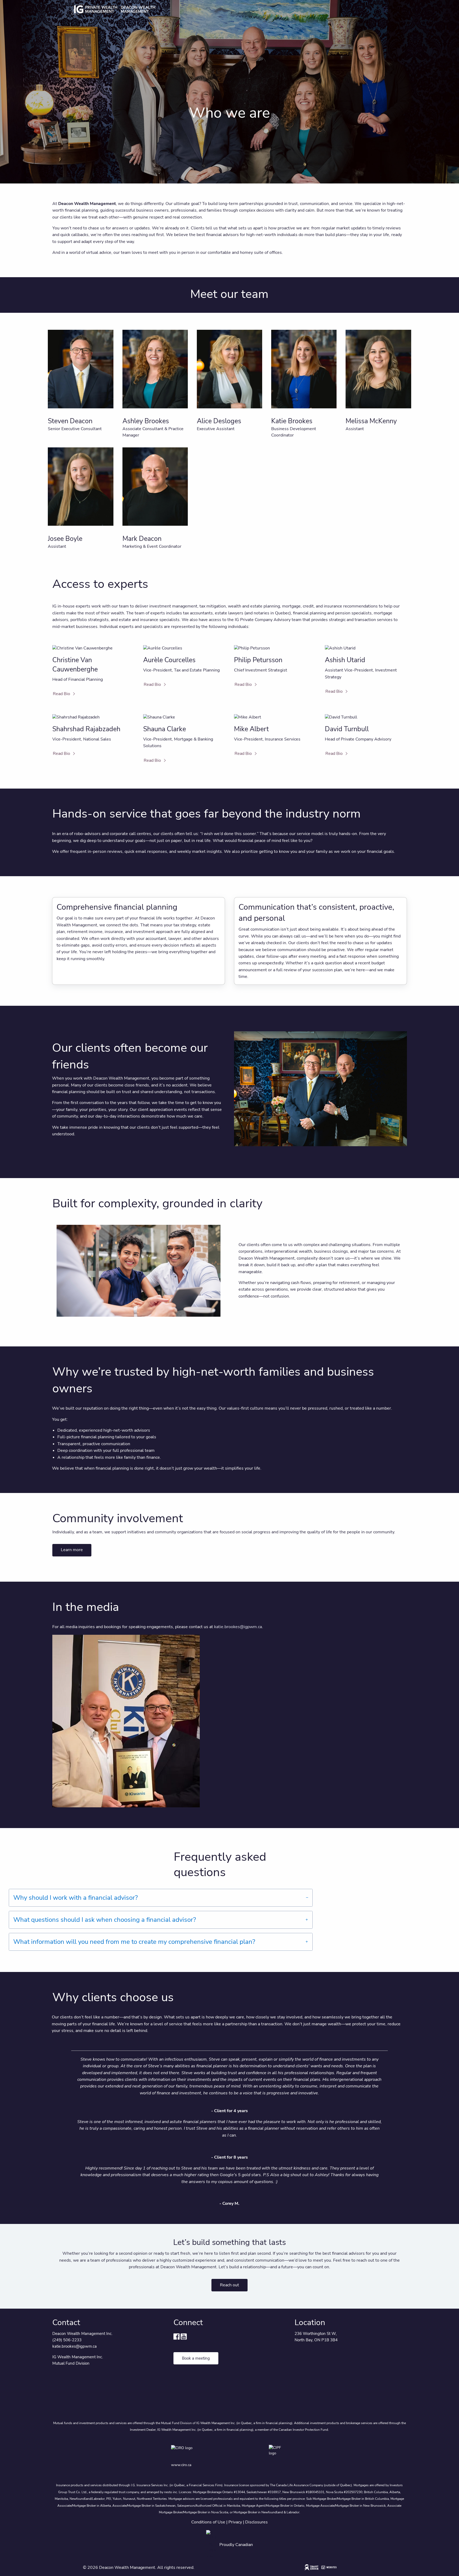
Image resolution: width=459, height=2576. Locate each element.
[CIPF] (278, 2452)
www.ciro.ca (181, 2465)
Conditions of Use (208, 2522)
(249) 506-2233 (67, 2340)
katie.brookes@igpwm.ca (238, 1627)
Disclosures (256, 2522)
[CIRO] (197, 2452)
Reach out (229, 2285)
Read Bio (61, 694)
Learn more (72, 1550)
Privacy (235, 2522)
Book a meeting (196, 2358)
